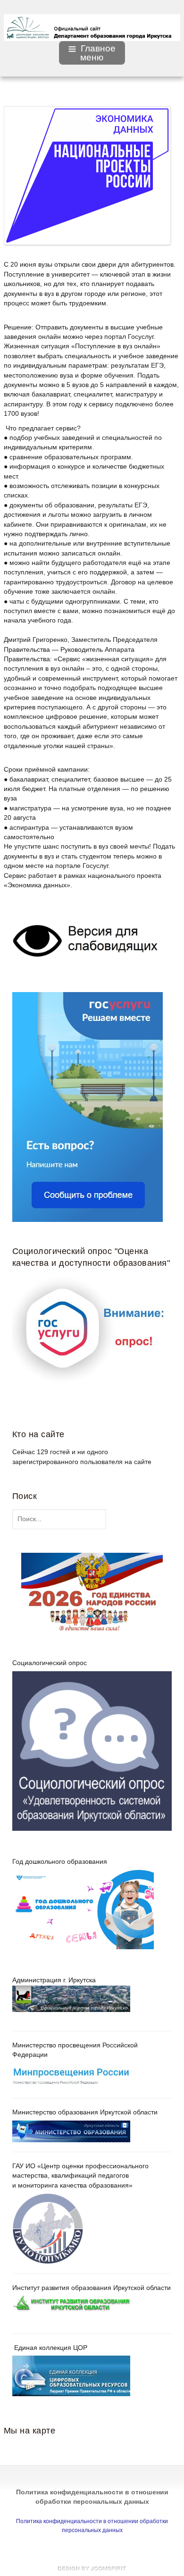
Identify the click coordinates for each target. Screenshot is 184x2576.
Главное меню (98, 53)
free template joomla (92, 2568)
